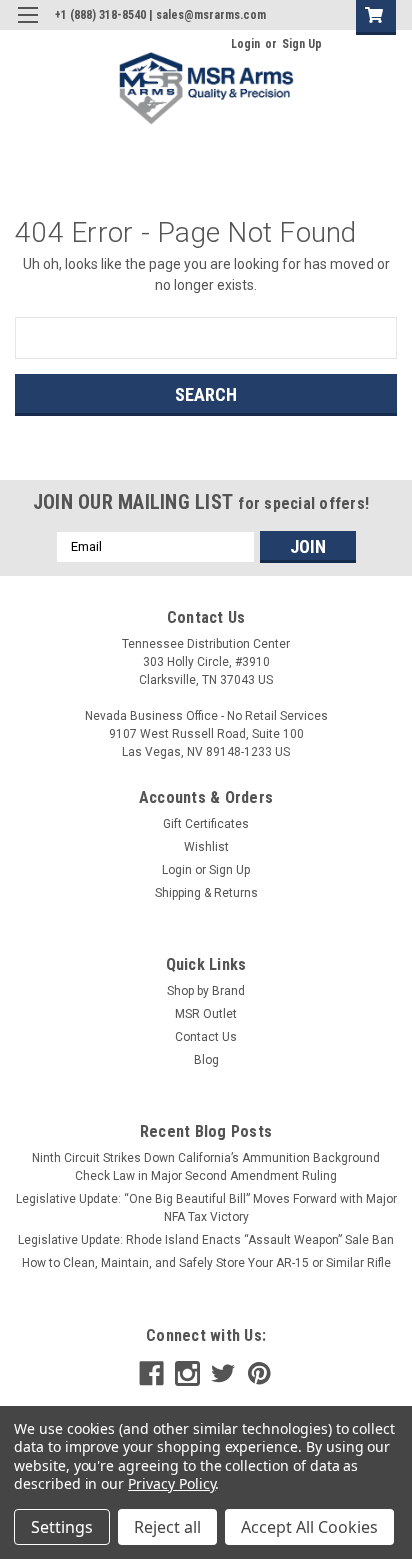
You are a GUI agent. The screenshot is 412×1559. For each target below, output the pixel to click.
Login (245, 44)
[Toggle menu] (27, 27)
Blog (206, 1060)
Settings (62, 1527)
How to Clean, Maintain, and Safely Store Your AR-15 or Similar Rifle (206, 1263)
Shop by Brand (206, 991)
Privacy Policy (171, 1483)
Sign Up (302, 44)
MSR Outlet (206, 1014)
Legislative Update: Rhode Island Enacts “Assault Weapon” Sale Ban (206, 1240)
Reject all (167, 1527)
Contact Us (206, 1037)
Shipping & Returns (206, 893)
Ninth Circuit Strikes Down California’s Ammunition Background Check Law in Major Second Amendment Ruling (206, 1167)
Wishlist (206, 847)
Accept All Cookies (309, 1527)
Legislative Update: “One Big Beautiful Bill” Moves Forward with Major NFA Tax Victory (206, 1208)
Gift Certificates (206, 824)
